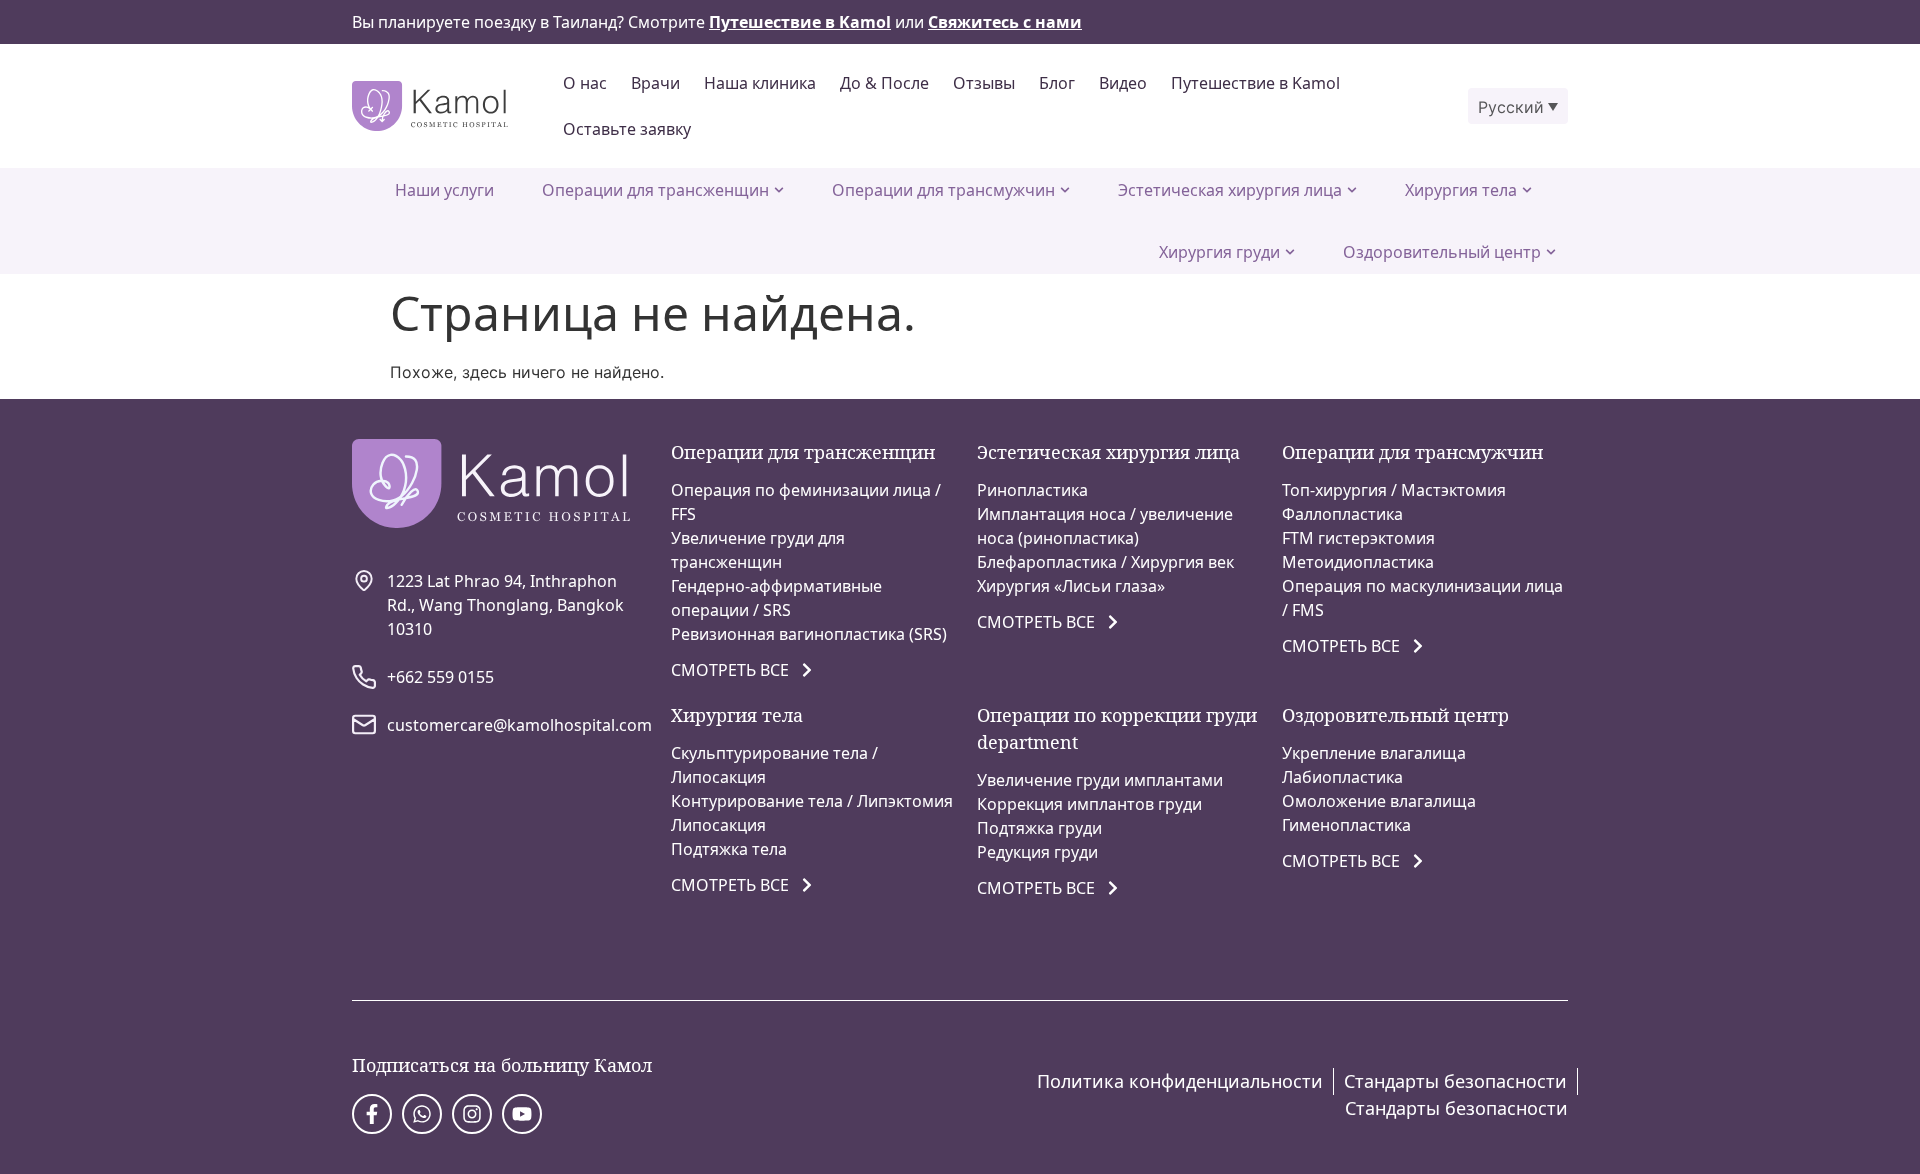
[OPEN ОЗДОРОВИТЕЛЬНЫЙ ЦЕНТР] (1551, 252)
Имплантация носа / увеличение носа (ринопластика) (1105, 526)
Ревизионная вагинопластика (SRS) (809, 634)
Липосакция (718, 825)
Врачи (655, 83)
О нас (585, 83)
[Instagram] (472, 1114)
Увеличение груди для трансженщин (758, 550)
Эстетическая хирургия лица (1108, 452)
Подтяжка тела (729, 849)
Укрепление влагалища (1374, 753)
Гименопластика (1346, 825)
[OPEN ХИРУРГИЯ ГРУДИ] (1290, 252)
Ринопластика (1032, 490)
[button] (1518, 106)
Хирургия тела (737, 715)
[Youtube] (522, 1114)
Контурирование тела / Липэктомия (812, 801)
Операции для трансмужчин (1412, 452)
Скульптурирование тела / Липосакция (774, 765)
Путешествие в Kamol (1255, 83)
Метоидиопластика (1358, 562)
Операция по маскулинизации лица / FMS (1422, 598)
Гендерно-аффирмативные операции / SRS (776, 598)
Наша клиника (760, 83)
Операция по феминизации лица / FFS (806, 502)
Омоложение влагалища (1379, 801)
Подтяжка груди (1039, 828)
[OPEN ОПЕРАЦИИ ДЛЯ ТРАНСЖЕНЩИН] (779, 190)
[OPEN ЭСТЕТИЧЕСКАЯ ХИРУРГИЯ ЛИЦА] (1352, 190)
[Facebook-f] (372, 1114)
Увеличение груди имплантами (1100, 780)
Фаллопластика (1342, 514)
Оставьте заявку (627, 129)
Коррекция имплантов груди (1089, 804)
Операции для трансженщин (803, 452)
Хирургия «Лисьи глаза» (1071, 586)
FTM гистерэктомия (1358, 538)
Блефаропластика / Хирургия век (1105, 562)
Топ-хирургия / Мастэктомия (1394, 490)
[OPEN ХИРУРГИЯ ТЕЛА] (1527, 190)
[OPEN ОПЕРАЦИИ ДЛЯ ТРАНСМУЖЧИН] (1065, 190)
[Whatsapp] (422, 1114)
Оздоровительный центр (1395, 715)
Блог (1057, 83)
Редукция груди (1037, 852)
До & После (884, 83)
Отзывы (984, 83)
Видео (1123, 83)
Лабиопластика (1342, 777)
